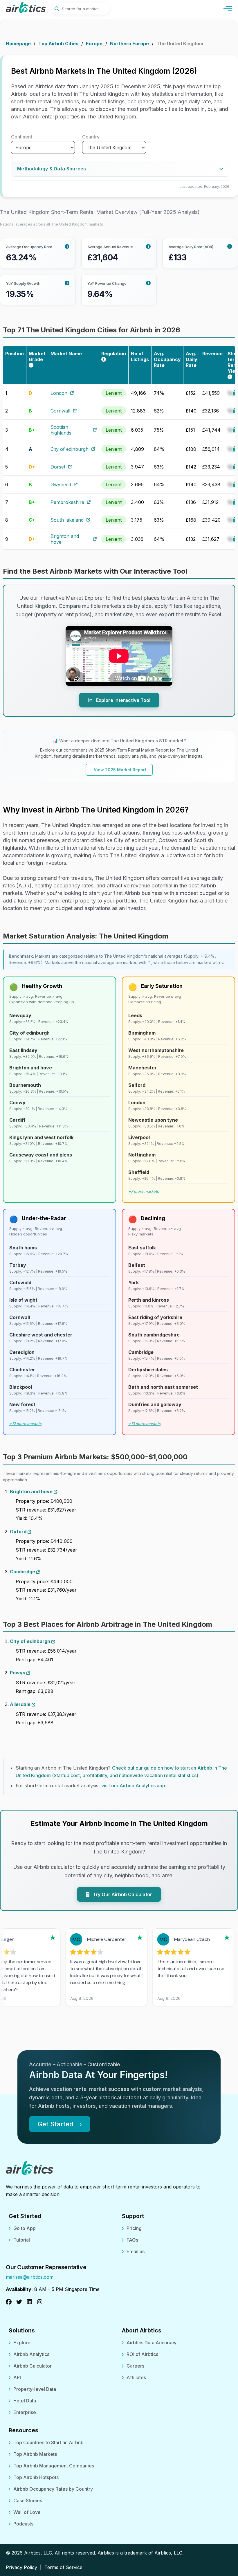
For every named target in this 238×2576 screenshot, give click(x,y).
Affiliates (136, 2377)
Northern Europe (129, 44)
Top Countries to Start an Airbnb (48, 2442)
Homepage (18, 44)
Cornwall (60, 411)
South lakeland (67, 520)
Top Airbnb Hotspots (36, 2477)
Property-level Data (35, 2389)
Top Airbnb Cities (58, 44)
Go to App (25, 2228)
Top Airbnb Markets (35, 2454)
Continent (22, 137)
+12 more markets (25, 1424)
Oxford (19, 1532)
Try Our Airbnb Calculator (122, 1894)
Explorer (23, 2343)
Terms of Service (63, 2567)
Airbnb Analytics (31, 2354)
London (59, 393)
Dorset (58, 467)
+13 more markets (144, 1424)
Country (91, 137)
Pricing (134, 2228)
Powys (18, 1673)
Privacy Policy (21, 2567)
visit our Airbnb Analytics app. (134, 1786)
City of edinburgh (70, 449)
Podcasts (23, 2524)
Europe (94, 44)
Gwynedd (61, 484)
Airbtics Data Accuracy (152, 2343)
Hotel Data (25, 2401)
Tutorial (22, 2240)
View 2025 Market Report (120, 770)
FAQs (132, 2240)
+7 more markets (144, 1191)
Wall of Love (27, 2512)
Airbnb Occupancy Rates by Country (53, 2489)
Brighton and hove (65, 539)
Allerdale (21, 1704)
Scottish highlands (61, 430)
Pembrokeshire (67, 502)
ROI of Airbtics (142, 2354)
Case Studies (28, 2501)
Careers (135, 2366)
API (17, 2377)
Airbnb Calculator (33, 2366)
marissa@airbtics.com (30, 2277)
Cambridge (23, 1572)
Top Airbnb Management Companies (54, 2466)
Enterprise (25, 2412)
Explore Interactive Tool (123, 700)
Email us (136, 2251)
